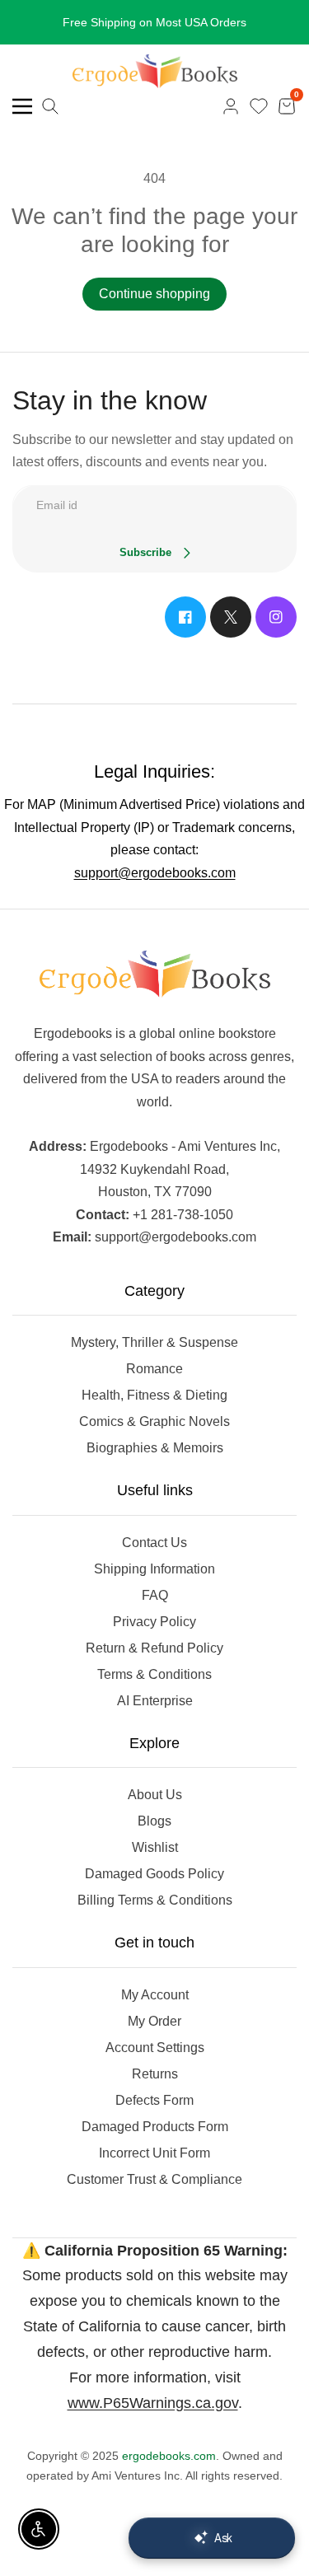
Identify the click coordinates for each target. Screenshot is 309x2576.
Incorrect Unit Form (154, 2153)
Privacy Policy (154, 1622)
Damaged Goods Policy (154, 1874)
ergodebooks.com (169, 2456)
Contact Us (154, 1543)
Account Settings (155, 2048)
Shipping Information (154, 1569)
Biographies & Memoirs (155, 1448)
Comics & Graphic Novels (154, 1421)
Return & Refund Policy (154, 1648)
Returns (155, 2074)
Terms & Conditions (154, 1674)
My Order (154, 2021)
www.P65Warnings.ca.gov (153, 2403)
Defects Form (154, 2100)
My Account (155, 1995)
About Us (155, 1795)
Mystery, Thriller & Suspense (154, 1342)
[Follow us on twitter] (231, 617)
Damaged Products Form (155, 2127)
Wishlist (155, 1847)
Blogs (154, 1821)
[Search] (50, 106)
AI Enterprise (155, 1701)
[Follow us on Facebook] (185, 617)
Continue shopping (154, 294)
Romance (154, 1369)
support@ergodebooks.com (155, 873)
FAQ (155, 1595)
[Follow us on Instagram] (276, 617)
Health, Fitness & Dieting (154, 1395)
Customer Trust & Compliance (154, 2179)
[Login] (231, 106)
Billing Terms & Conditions (155, 1900)
